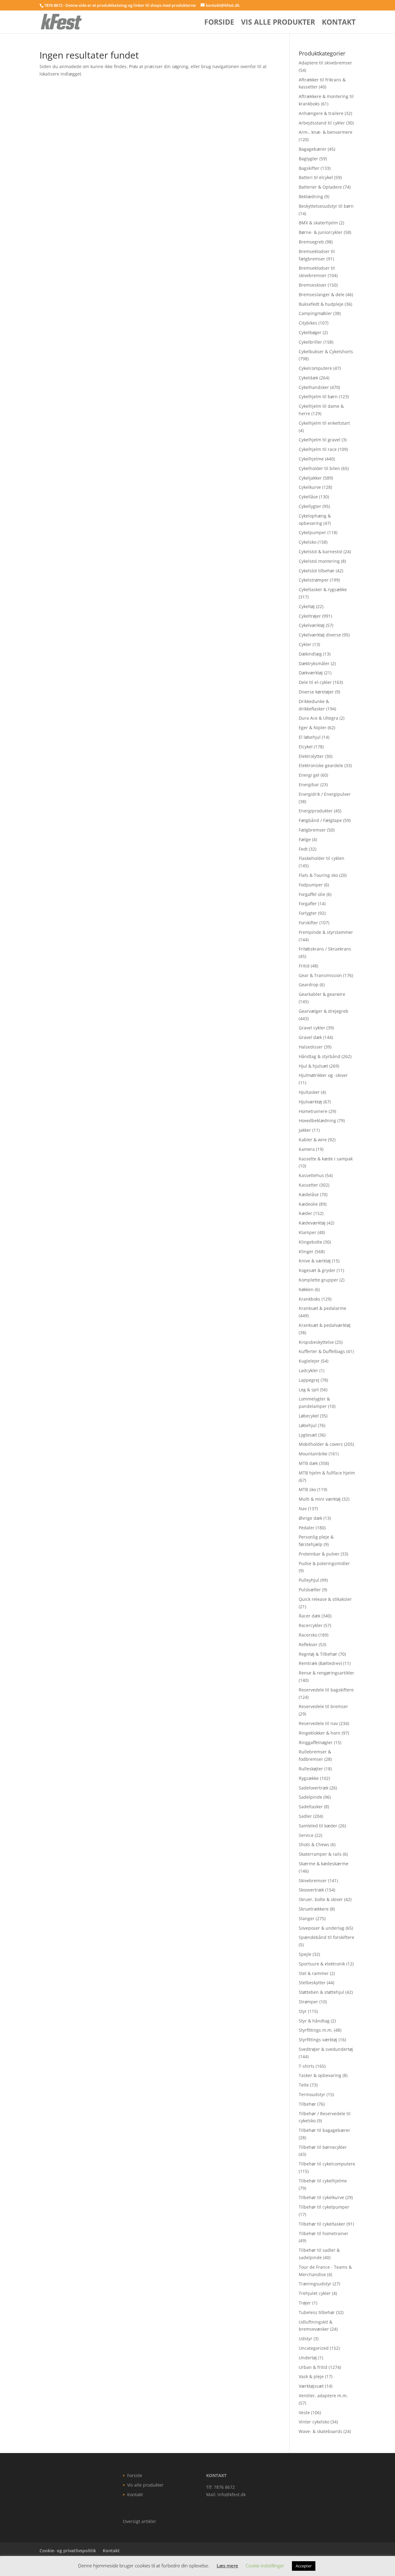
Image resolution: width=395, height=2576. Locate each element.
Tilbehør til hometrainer (324, 2233)
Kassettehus (311, 1175)
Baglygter (308, 159)
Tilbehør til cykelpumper (324, 2207)
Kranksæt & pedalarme (322, 1308)
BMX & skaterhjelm (318, 223)
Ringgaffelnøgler (316, 1742)
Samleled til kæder (318, 1826)
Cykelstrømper (314, 580)
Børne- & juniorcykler (321, 232)
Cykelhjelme (311, 459)
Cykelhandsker (314, 387)
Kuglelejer (309, 1361)
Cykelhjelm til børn (318, 397)
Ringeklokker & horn (320, 1733)
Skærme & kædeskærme (324, 1864)
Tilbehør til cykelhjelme (323, 2181)
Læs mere (227, 2566)
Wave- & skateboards (320, 2431)
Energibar (309, 785)
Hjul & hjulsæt (313, 1066)
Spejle (305, 1954)
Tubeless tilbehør (317, 2312)
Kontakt (339, 23)
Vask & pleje (311, 2376)
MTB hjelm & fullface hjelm (327, 1473)
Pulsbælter (310, 1590)
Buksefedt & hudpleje (321, 304)
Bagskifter (309, 168)
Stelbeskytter (312, 1983)
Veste (304, 2412)
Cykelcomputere (315, 368)
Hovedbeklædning (317, 1120)
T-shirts (307, 2066)
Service (306, 1835)
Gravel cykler (312, 1028)
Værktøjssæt (311, 2386)
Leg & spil (309, 1390)
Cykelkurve (310, 487)
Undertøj (308, 2358)
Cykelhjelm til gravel (320, 440)
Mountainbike (313, 1454)
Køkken (306, 1289)
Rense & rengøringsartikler (326, 1673)
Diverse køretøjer (316, 692)
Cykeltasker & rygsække (323, 589)
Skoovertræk (311, 1890)
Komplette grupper (318, 1280)
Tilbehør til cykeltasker (322, 2224)
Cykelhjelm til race (318, 449)
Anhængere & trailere (321, 113)
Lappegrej (309, 1380)
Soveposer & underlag (322, 1928)
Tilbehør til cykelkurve (321, 2197)
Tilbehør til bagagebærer (324, 2130)
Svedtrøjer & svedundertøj (326, 2049)
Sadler (305, 1816)
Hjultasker (309, 1092)
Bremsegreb (311, 242)
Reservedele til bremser (323, 1706)
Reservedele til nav (318, 1723)
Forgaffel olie (312, 894)
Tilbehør (307, 2104)
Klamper (308, 1232)
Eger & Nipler (313, 728)
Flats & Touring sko (318, 875)
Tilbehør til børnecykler (323, 2147)
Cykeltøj (307, 606)
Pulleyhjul (309, 1580)
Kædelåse (309, 1194)
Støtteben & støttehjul (321, 1992)
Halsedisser (311, 1047)
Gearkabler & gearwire (322, 994)
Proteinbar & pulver (319, 1554)
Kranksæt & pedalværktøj (325, 1325)
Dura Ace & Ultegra (318, 718)
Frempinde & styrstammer (326, 932)
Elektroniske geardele (321, 765)
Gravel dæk (310, 1037)
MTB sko (307, 1489)
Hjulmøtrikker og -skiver (323, 1075)
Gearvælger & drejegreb (324, 1011)
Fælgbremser (312, 830)
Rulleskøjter (311, 1769)
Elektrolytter (311, 756)
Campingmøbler (315, 313)
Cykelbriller (310, 342)
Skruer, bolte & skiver (321, 1899)
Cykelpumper (312, 532)
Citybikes (308, 323)
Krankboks (310, 1299)
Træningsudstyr (315, 2284)
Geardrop (309, 985)
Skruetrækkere (314, 1909)
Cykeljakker (310, 478)
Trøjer (305, 2303)
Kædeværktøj (312, 1223)
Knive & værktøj (315, 1261)
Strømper (308, 2002)
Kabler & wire (313, 1140)
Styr (303, 2011)
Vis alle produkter (278, 23)
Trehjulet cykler (315, 2293)
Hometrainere (313, 1111)
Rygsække (309, 1778)
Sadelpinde (310, 1797)
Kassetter (308, 1185)
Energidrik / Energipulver (325, 794)
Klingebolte (310, 1242)
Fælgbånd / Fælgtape (320, 820)
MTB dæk (308, 1463)
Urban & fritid (313, 2367)
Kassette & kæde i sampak (326, 1159)
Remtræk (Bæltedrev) (320, 1663)
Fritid (304, 966)
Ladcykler (308, 1370)
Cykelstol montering (319, 561)
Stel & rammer (314, 1973)
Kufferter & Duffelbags (322, 1351)
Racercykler (311, 1625)
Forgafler (308, 904)
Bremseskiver (313, 285)
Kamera (307, 1149)
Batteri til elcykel (316, 177)
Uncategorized (314, 2348)
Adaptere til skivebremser (325, 63)
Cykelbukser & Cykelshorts (326, 352)
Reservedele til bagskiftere (326, 1690)
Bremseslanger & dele (322, 294)
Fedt (303, 849)
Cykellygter (310, 506)
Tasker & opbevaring (320, 2075)
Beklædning (311, 196)
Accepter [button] (304, 2566)
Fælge (305, 839)
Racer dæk (310, 1616)
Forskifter (308, 923)
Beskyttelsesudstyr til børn (326, 206)
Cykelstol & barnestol (320, 552)
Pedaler (307, 1528)
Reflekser (308, 1644)
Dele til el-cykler (315, 682)
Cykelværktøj (312, 625)
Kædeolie (308, 1204)
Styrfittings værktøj (318, 2040)
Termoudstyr (312, 2094)
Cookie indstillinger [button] (265, 2566)
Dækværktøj (311, 673)
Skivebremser (313, 1881)
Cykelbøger (310, 332)
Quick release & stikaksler (325, 1599)
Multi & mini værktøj (320, 1499)
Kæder (306, 1213)
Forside (219, 23)
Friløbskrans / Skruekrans (325, 949)
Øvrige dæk (310, 1518)
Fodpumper (311, 885)
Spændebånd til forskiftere (326, 1937)
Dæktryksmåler (314, 663)
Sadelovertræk (314, 1788)
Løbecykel (309, 1416)
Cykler (305, 644)
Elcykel (306, 747)
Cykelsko (308, 542)
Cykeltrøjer (310, 616)
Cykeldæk (308, 378)
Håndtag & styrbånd (320, 1056)
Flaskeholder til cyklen (322, 858)
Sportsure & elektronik (322, 1964)
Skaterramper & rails (320, 1854)
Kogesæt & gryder (317, 1270)
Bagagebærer (313, 149)
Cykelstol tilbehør (317, 571)
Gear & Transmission (320, 975)
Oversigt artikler (139, 2521)
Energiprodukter (316, 811)
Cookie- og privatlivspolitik (68, 2551)
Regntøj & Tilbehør (318, 1654)
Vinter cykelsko (314, 2422)
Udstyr (306, 2339)
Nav (303, 1509)
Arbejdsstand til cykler (322, 123)
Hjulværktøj (310, 1102)
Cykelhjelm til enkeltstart (324, 423)
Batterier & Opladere (320, 187)
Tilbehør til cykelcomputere (327, 2164)
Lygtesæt (308, 1435)
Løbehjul (308, 1425)
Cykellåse (308, 497)
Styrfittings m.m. (316, 2030)
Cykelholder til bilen (319, 468)
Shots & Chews (314, 1844)
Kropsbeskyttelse (316, 1342)
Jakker (305, 1130)
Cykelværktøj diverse (320, 635)
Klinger (306, 1251)
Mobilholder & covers (321, 1444)
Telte (304, 2085)
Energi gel (309, 775)
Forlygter (308, 913)
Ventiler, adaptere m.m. (323, 2396)
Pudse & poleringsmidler (324, 1563)
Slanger (307, 1918)
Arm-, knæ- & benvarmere (326, 132)
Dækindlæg (310, 654)
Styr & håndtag (314, 2021)
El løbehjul (310, 737)
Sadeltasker (311, 1807)
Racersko (308, 1635)
